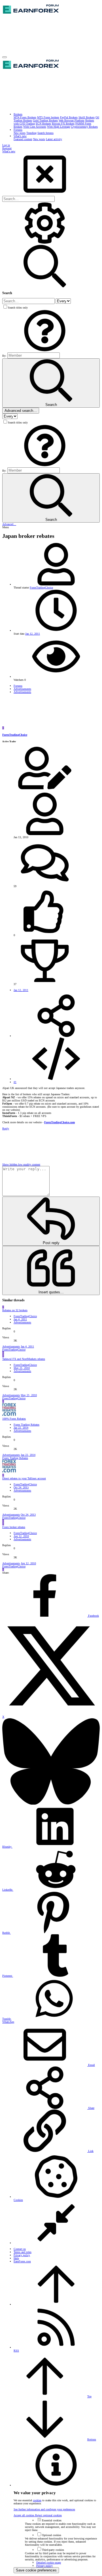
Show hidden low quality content (21, 1164)
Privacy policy (22, 2255)
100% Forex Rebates (14, 1419)
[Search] (45, 243)
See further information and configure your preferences (44, 2509)
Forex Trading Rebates (26, 1425)
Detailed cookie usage (49, 2563)
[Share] (56, 1036)
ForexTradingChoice (41, 588)
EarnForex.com (22, 2261)
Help (16, 2258)
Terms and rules (23, 2252)
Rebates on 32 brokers (15, 1310)
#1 (15, 1082)
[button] (5, 57)
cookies (37, 2500)
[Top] (56, 2304)
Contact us (20, 2249)
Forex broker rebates (14, 1527)
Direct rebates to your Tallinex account (24, 1478)
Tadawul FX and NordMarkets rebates (24, 1359)
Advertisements (22, 1322)
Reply (6, 1128)
